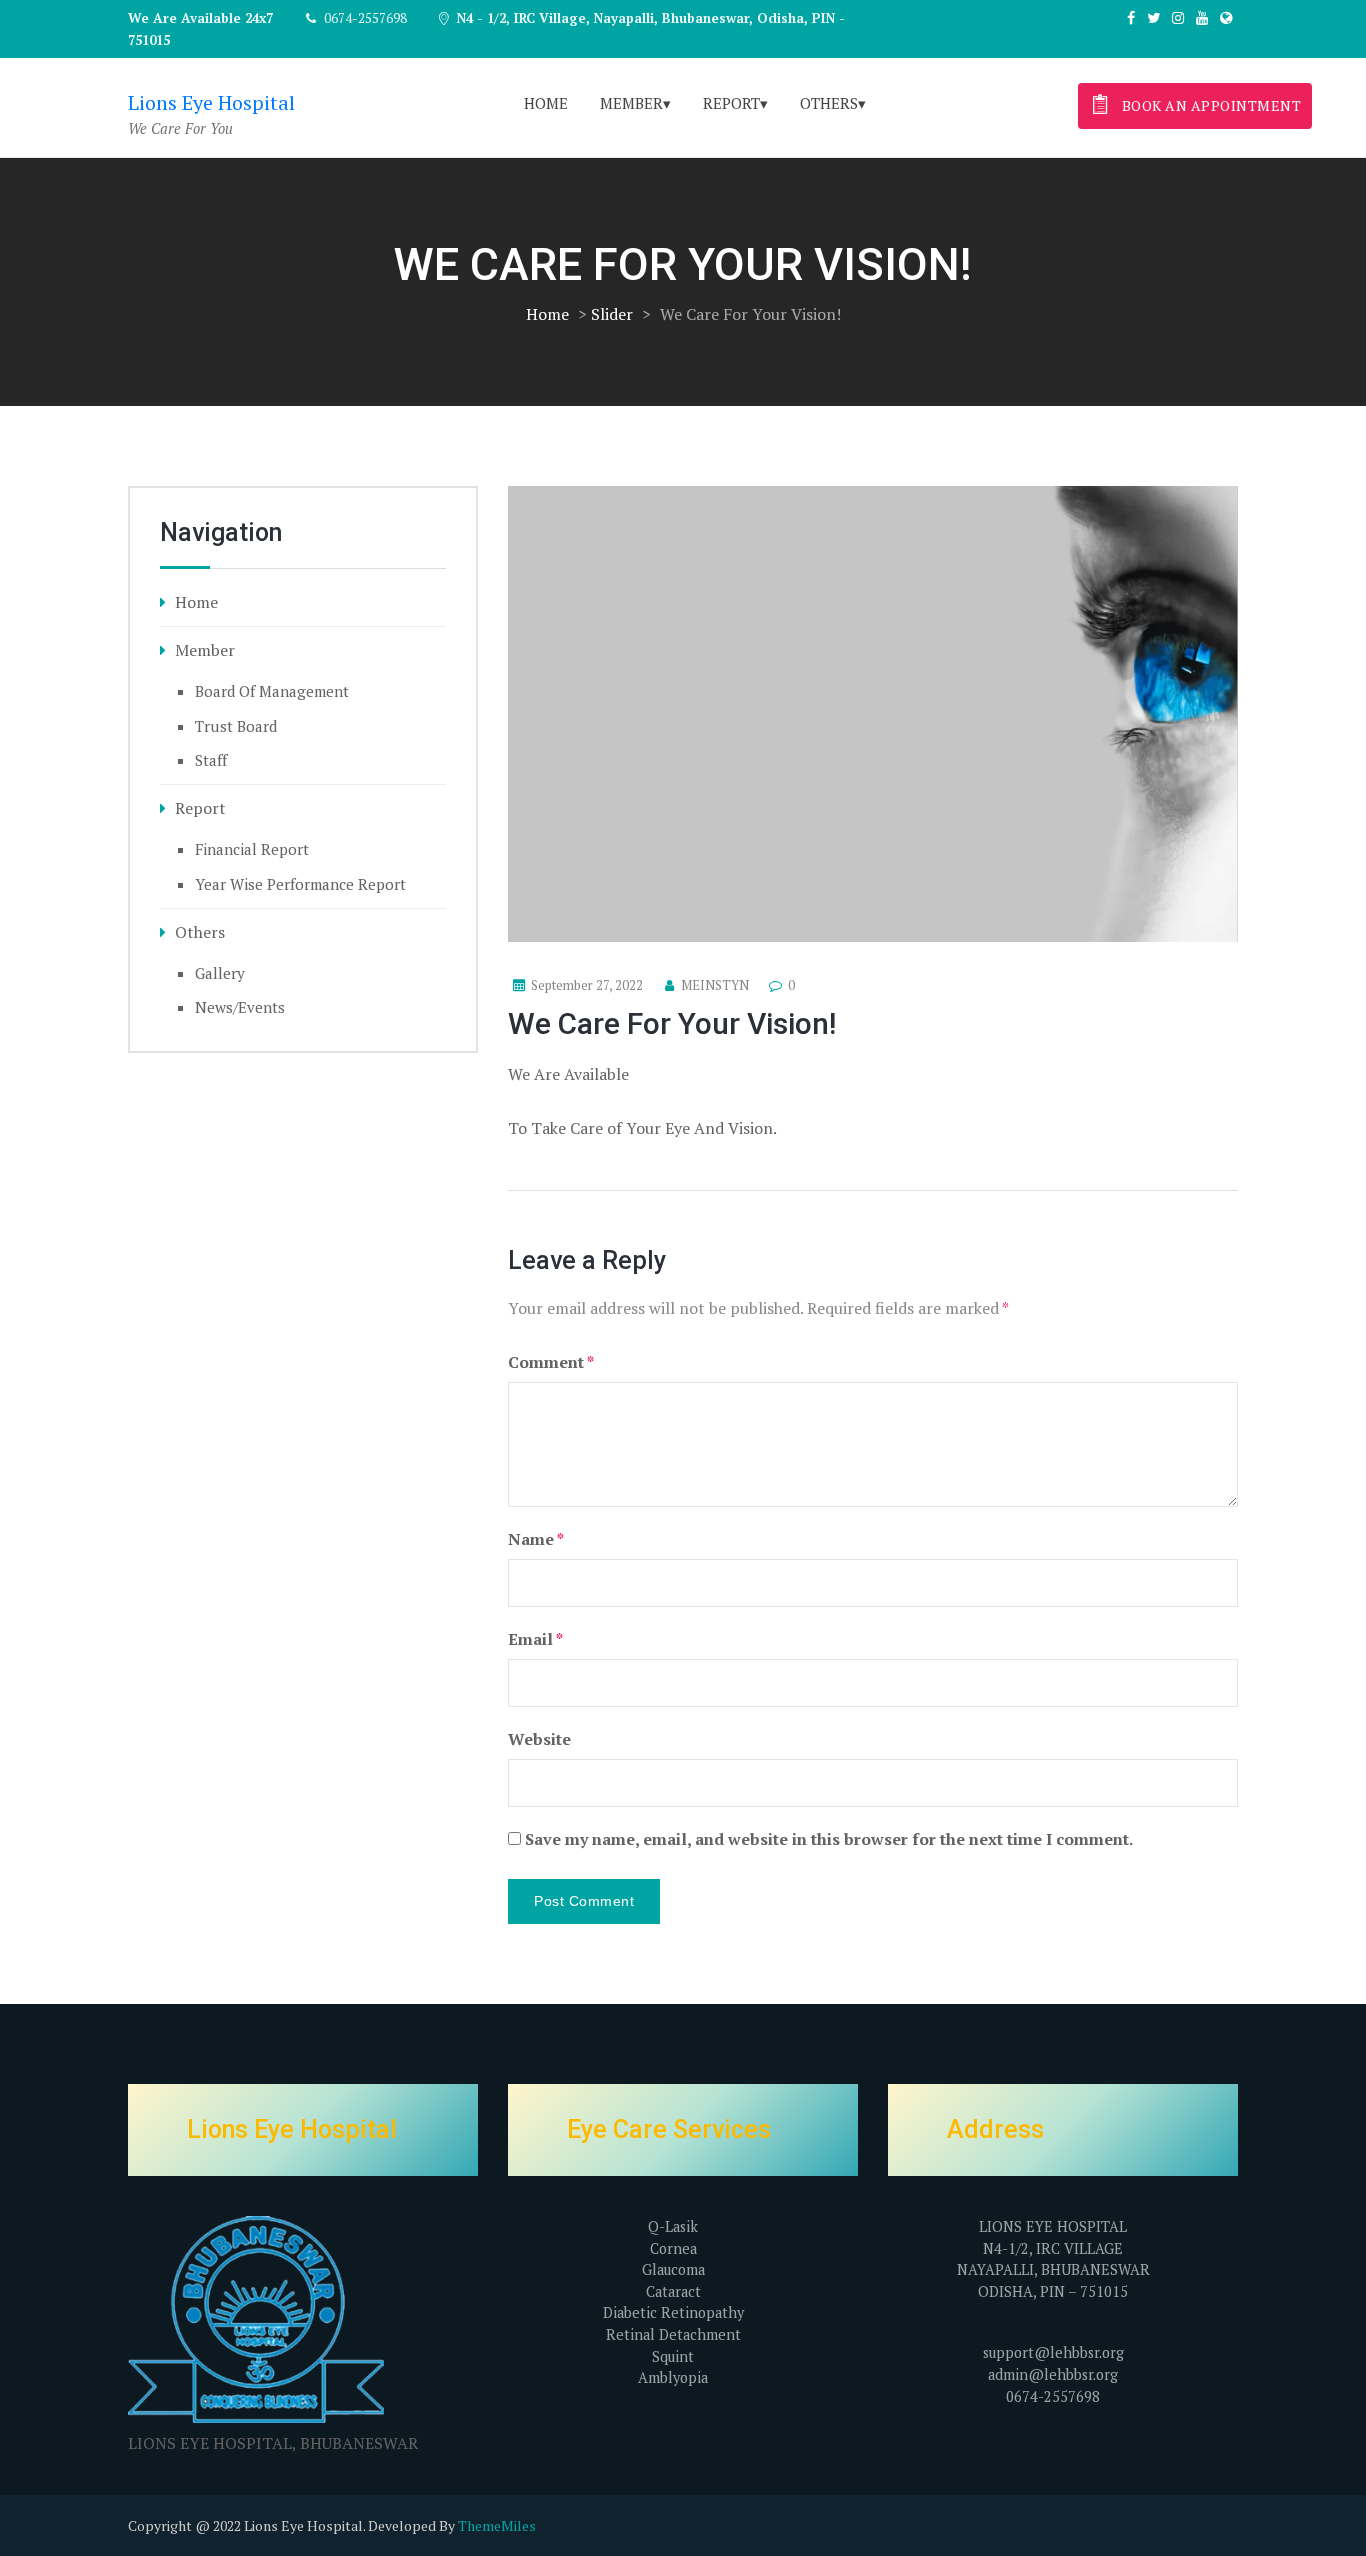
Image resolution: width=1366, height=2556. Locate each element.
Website (539, 1739)
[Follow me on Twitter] (1153, 17)
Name (536, 1539)
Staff (211, 760)
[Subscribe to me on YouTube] (1202, 17)
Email (535, 1639)
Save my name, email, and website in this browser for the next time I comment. (829, 1839)
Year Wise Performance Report (300, 884)
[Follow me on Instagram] (1178, 17)
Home (546, 103)
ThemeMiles (497, 2525)
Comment (551, 1362)
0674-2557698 (365, 18)
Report (731, 103)
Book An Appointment (1209, 105)
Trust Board (236, 726)
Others (829, 103)
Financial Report (252, 849)
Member (631, 103)
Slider (612, 314)
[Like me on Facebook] (1131, 17)
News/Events (240, 1007)
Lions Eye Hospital (211, 102)
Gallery (220, 973)
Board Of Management (272, 691)
